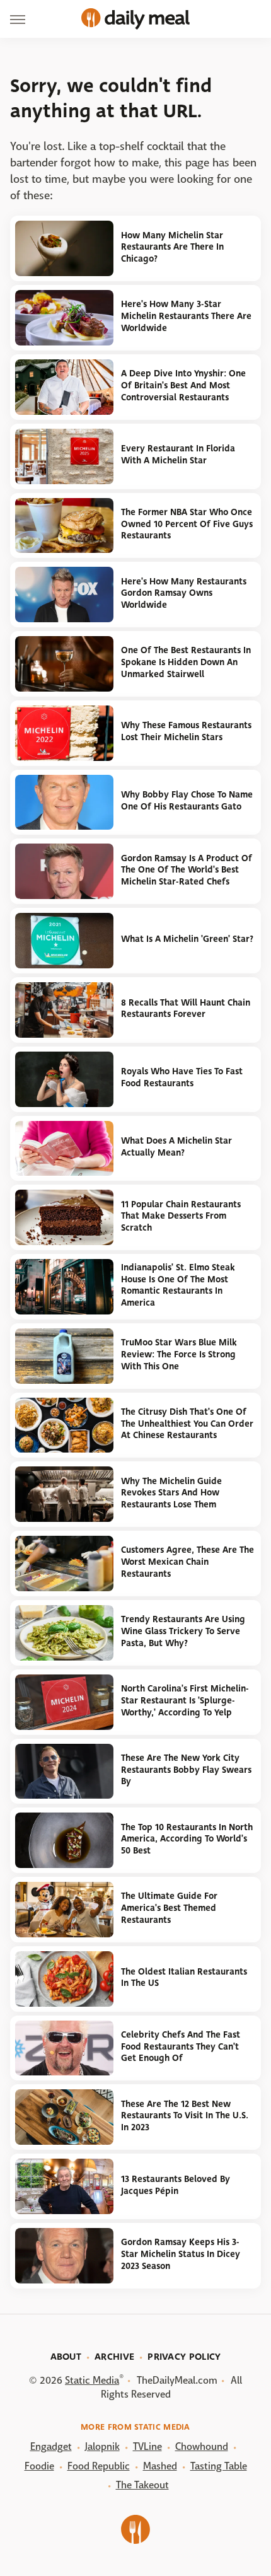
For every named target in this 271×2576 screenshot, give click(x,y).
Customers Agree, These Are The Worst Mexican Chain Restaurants (187, 1562)
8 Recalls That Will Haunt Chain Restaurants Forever (186, 1009)
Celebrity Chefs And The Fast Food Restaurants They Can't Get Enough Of (181, 2046)
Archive (114, 2357)
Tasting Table (219, 2466)
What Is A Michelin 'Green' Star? (187, 939)
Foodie (39, 2466)
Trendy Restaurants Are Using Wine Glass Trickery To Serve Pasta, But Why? (183, 1631)
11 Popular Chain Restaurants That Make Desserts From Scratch (181, 1216)
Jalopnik (102, 2446)
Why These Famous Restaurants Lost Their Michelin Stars (186, 731)
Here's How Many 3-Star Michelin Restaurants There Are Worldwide (186, 316)
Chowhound (202, 2446)
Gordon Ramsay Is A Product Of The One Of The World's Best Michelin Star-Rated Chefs (187, 870)
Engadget (51, 2446)
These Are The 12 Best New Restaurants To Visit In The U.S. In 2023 (185, 2116)
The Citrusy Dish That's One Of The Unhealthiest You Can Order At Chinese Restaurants (187, 1424)
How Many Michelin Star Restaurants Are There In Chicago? (172, 247)
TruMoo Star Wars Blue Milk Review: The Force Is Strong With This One (179, 1354)
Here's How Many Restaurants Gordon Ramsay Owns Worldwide (184, 593)
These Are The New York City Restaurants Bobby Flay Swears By (186, 1770)
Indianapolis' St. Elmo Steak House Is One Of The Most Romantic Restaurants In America (178, 1285)
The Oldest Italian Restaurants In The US (184, 1978)
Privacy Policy (184, 2357)
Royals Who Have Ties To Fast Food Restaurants (182, 1077)
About (66, 2357)
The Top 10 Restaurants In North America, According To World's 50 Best (187, 1839)
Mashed (160, 2466)
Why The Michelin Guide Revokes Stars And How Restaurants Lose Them (171, 1493)
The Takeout (142, 2485)
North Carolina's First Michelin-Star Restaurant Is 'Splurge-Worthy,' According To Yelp (185, 1700)
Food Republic (99, 2466)
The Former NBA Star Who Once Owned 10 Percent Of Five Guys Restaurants (187, 524)
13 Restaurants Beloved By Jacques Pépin (176, 2185)
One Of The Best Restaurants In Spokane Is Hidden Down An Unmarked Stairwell (186, 662)
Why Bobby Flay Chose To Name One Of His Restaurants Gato (187, 801)
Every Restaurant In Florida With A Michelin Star (178, 455)
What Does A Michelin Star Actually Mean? (176, 1147)
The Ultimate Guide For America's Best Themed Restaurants (169, 1908)
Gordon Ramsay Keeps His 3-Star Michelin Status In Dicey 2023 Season (181, 2254)
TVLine (147, 2446)
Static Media (92, 2380)
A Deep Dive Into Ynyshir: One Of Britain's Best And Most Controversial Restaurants (183, 385)
